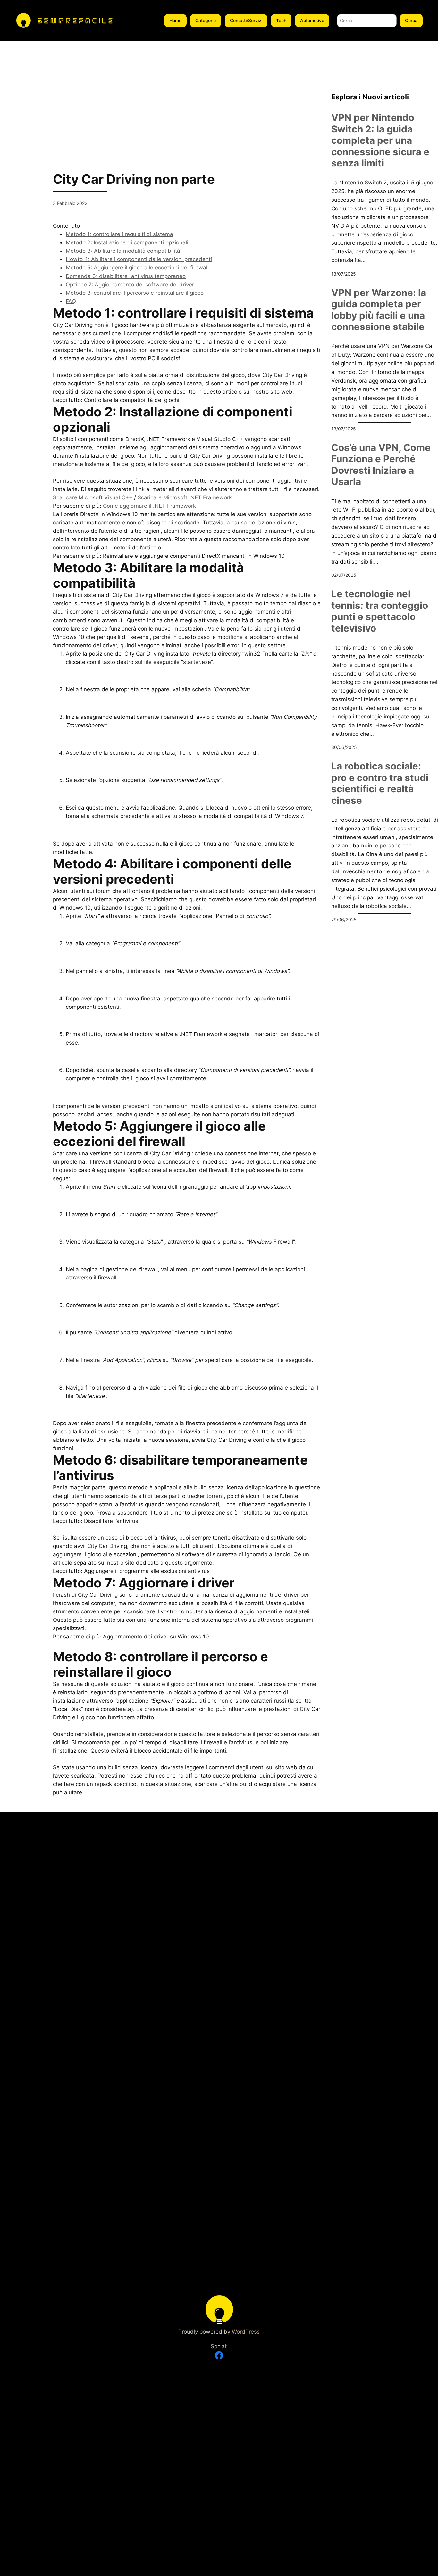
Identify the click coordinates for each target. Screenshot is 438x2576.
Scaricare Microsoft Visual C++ (93, 497)
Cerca (411, 20)
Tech (281, 20)
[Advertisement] (21, 138)
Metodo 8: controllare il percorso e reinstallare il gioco (135, 293)
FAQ (71, 301)
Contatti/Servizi (246, 20)
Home (175, 20)
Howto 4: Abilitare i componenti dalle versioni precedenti (139, 259)
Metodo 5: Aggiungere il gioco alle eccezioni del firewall (137, 268)
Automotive (312, 20)
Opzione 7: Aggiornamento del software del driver (130, 285)
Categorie (206, 20)
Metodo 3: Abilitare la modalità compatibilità (123, 251)
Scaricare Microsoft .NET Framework (185, 497)
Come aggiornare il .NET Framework (149, 506)
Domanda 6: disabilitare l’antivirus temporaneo (126, 276)
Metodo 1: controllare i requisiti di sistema (119, 234)
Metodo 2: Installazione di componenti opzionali (127, 242)
